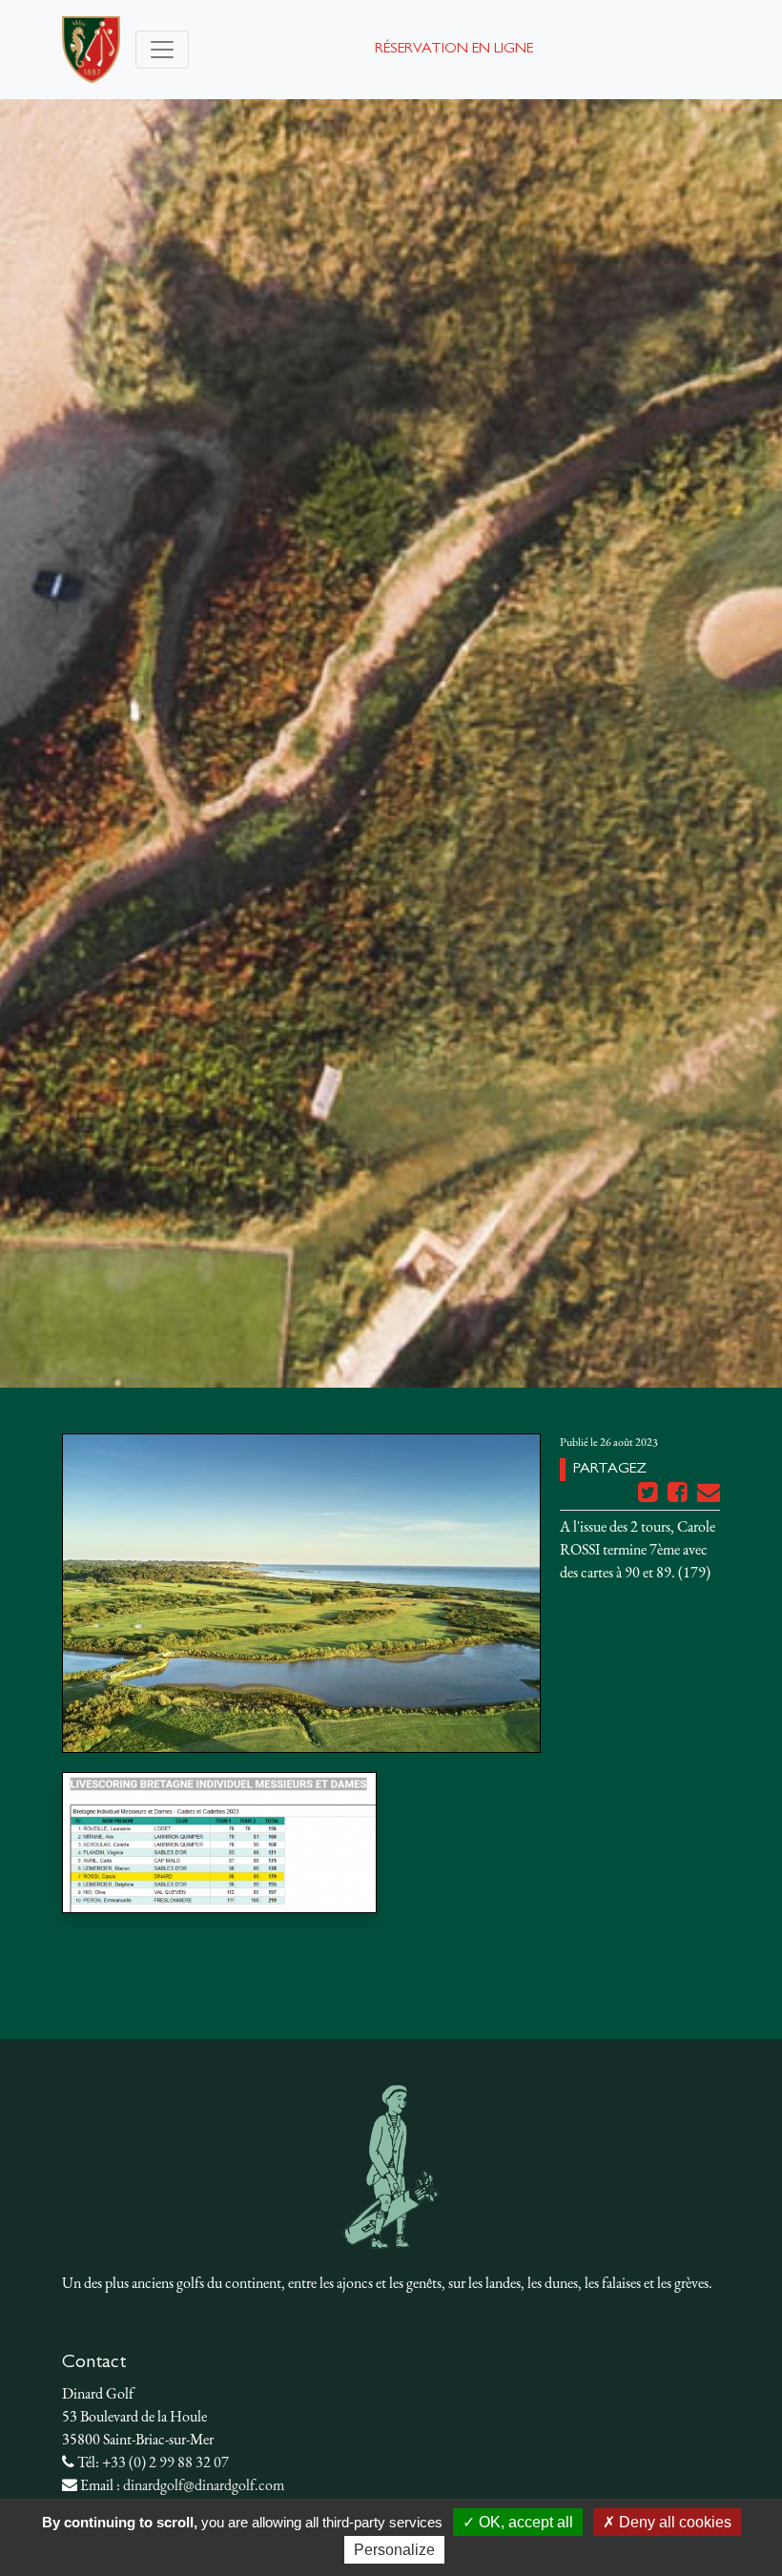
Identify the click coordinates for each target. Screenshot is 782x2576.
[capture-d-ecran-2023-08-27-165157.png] (219, 1843)
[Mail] (709, 1496)
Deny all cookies (673, 2522)
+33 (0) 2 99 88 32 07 (165, 2462)
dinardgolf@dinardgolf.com (204, 2485)
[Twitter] (649, 1496)
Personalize (394, 2550)
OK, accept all (524, 2522)
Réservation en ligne (454, 50)
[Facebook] (679, 1496)
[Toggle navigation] (162, 50)
